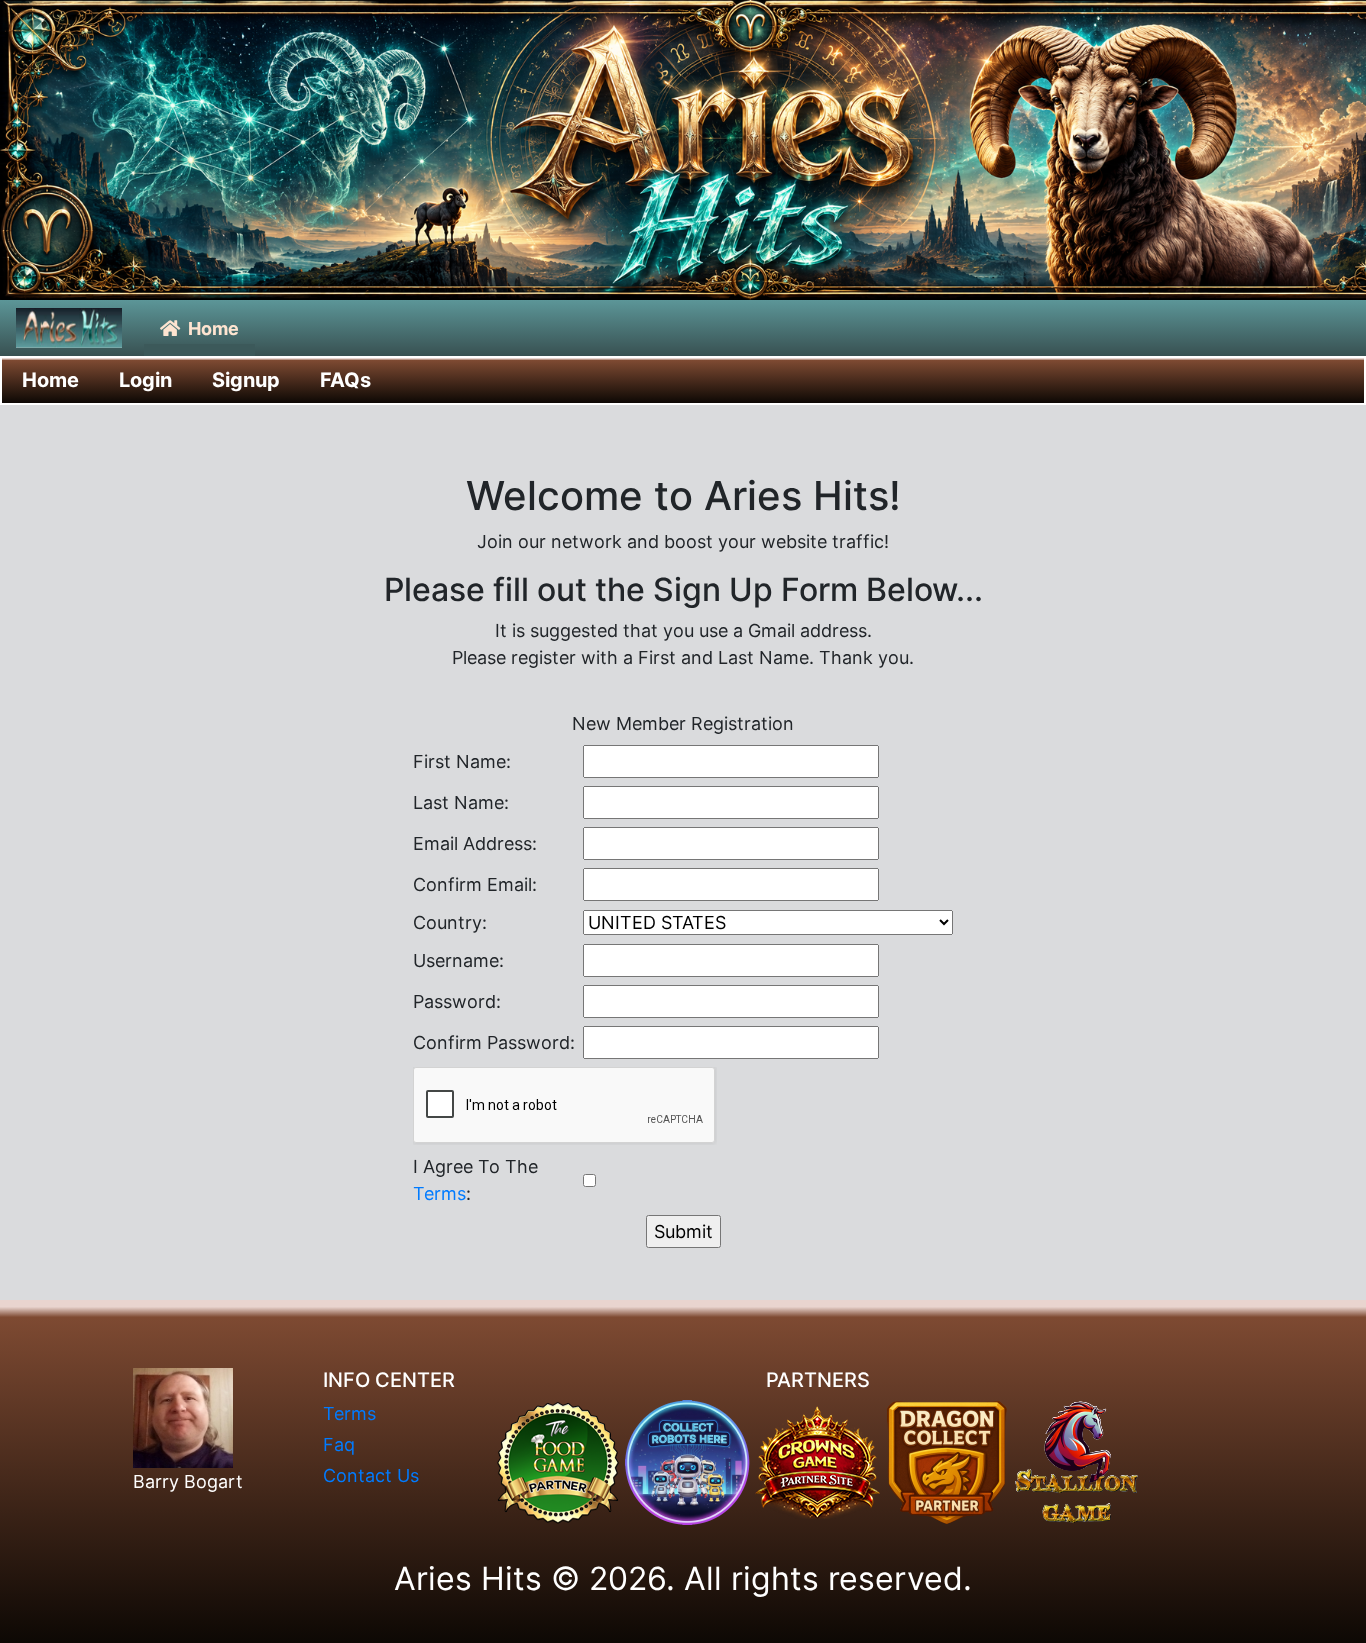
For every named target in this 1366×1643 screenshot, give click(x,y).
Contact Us (371, 1475)
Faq (339, 1444)
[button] (199, 328)
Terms (439, 1193)
